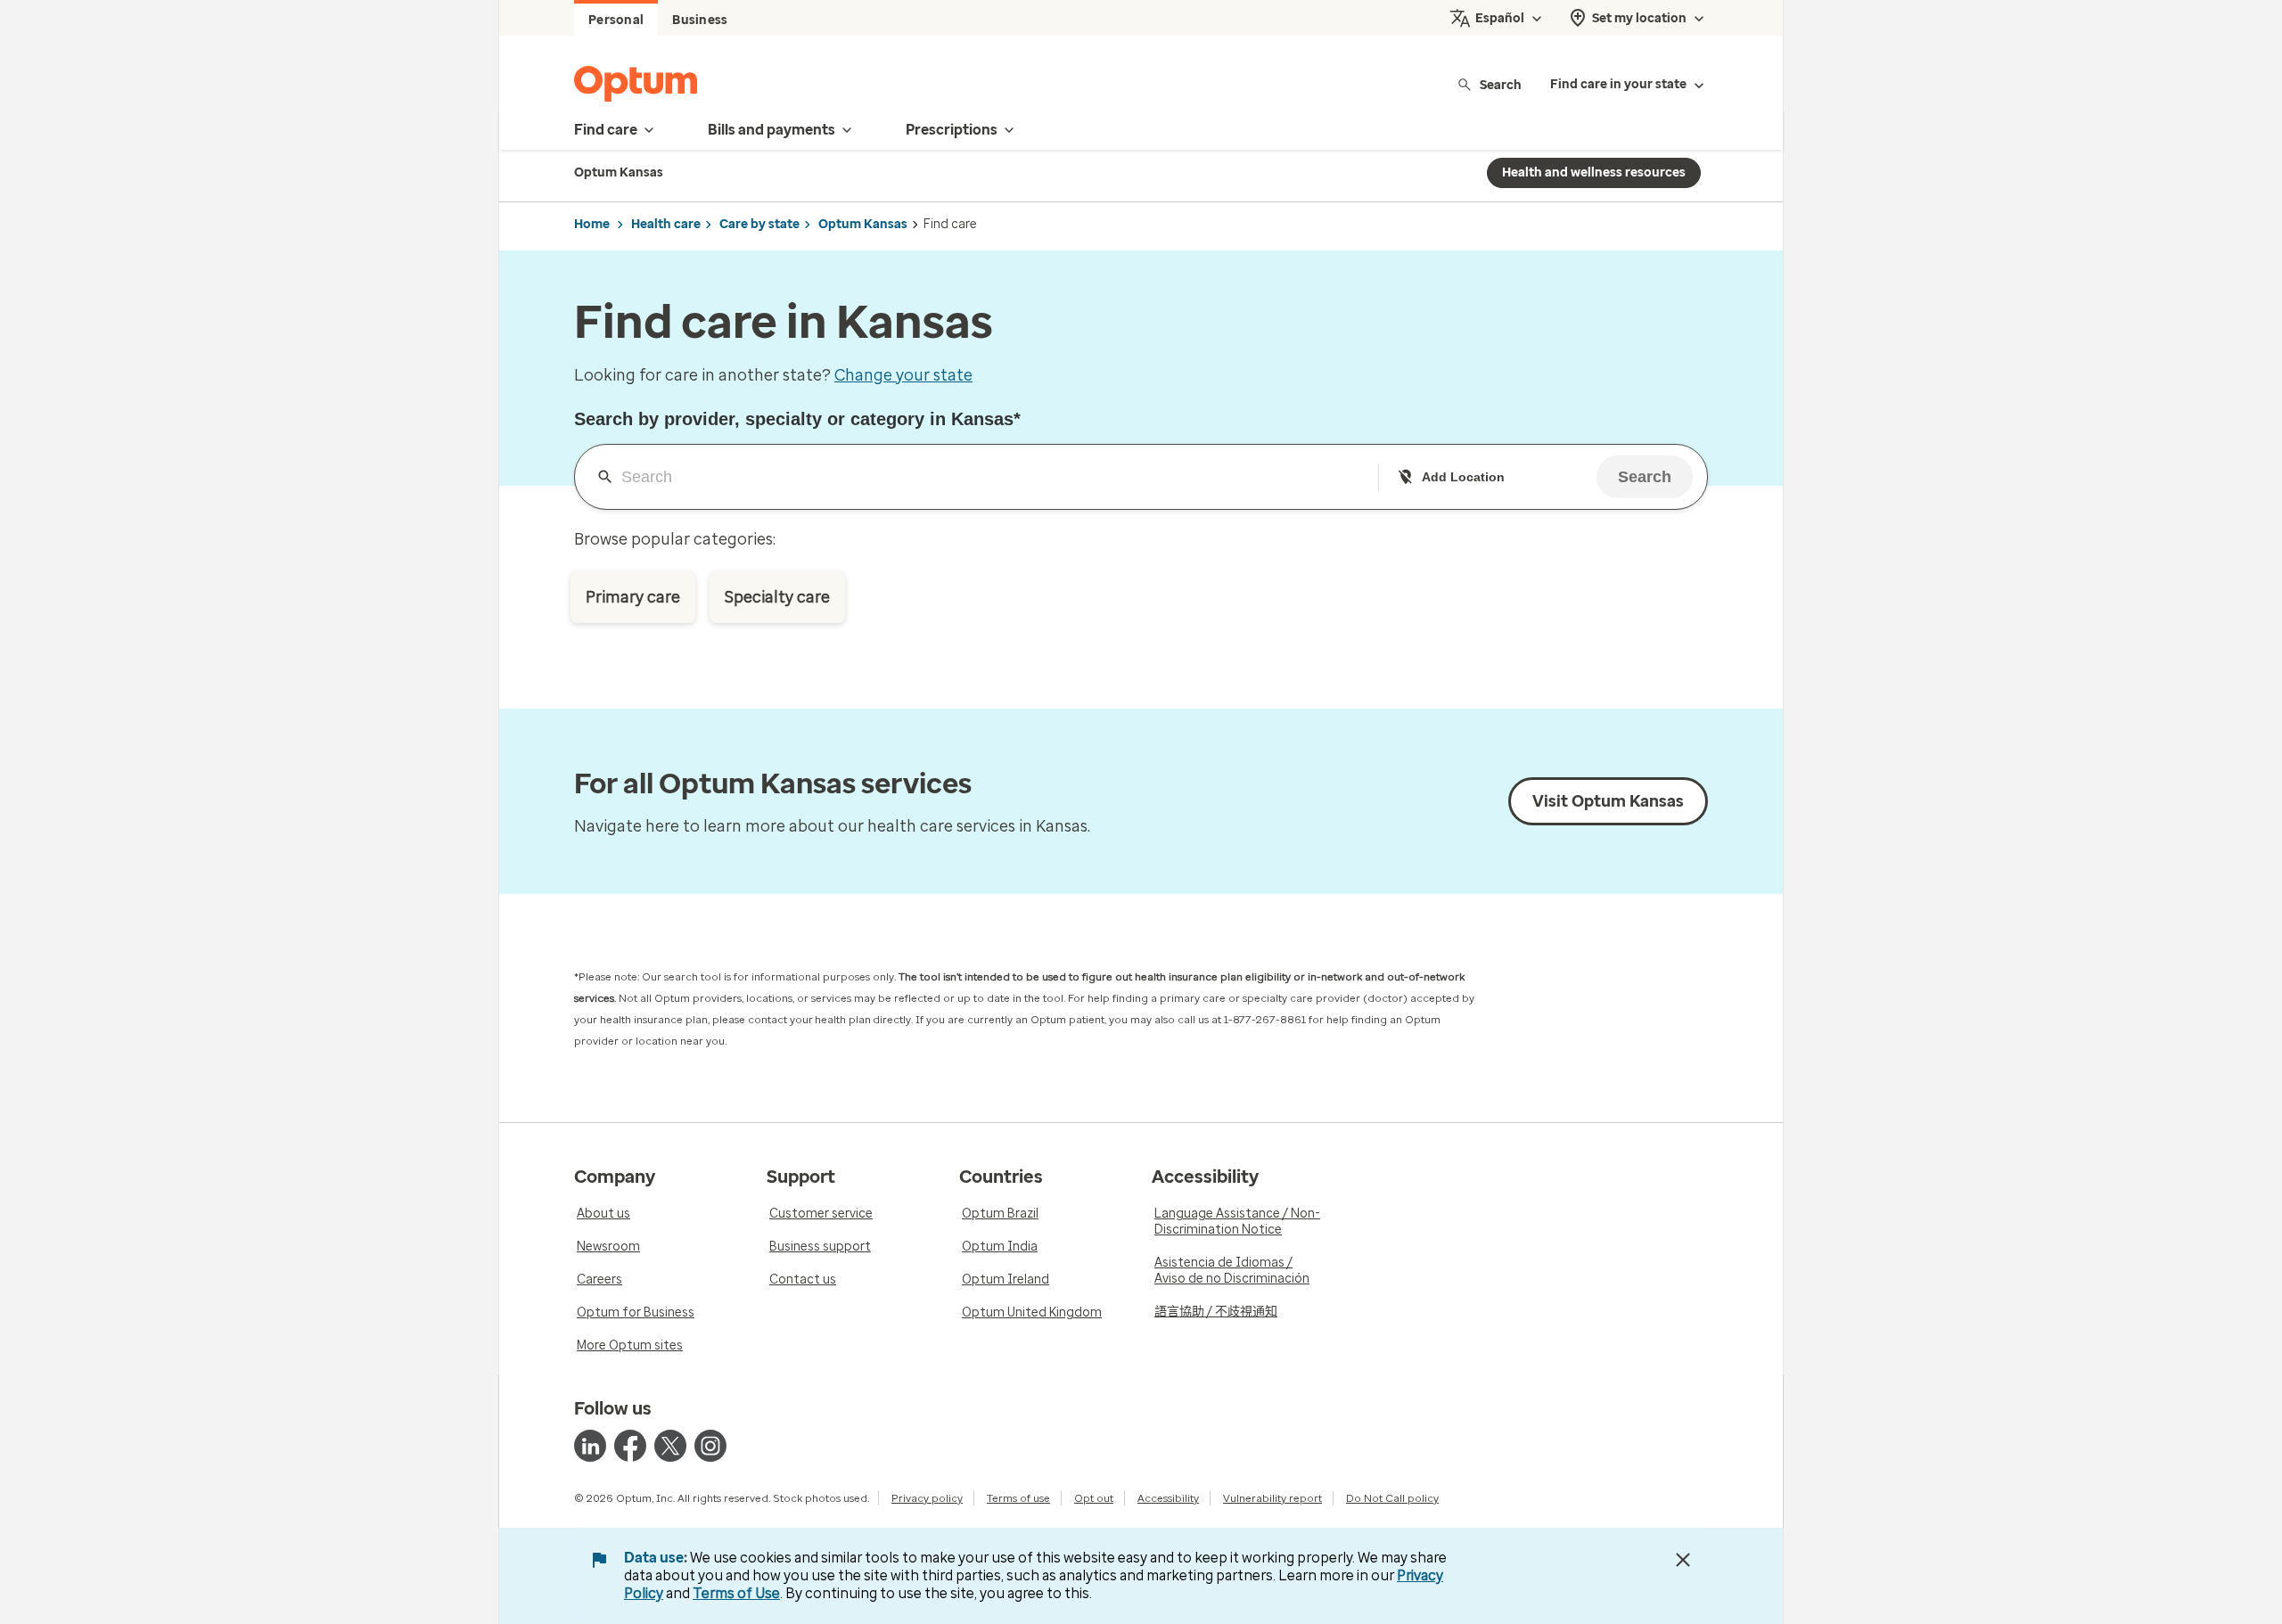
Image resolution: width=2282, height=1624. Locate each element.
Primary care (633, 597)
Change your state (903, 375)
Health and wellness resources (1594, 172)
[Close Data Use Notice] (1683, 1560)
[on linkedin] (590, 1446)
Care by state (759, 224)
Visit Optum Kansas (1608, 801)
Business (700, 20)
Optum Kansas (863, 224)
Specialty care (777, 597)
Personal (616, 20)
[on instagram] (710, 1446)
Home (592, 224)
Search (1501, 84)
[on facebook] (630, 1446)
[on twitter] (670, 1446)
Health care (666, 224)
